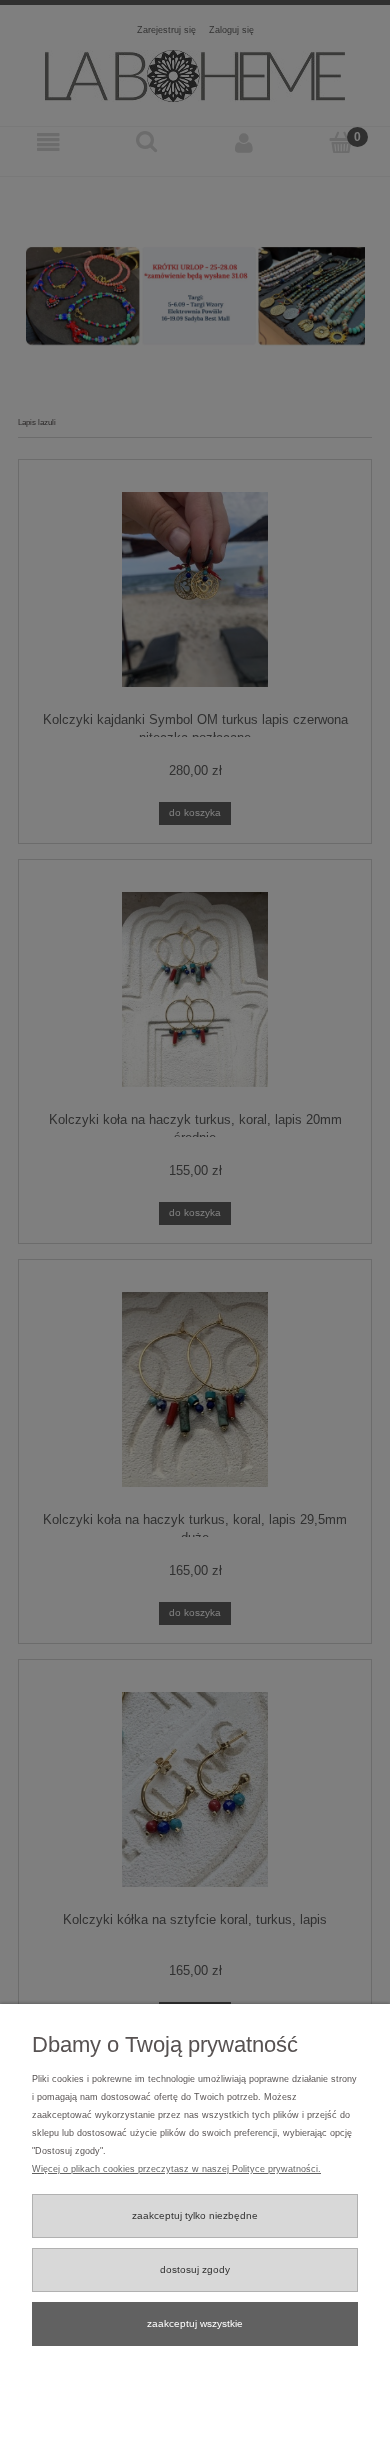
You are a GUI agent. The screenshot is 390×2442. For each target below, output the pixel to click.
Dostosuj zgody (195, 2269)
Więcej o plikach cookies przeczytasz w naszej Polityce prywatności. (176, 2169)
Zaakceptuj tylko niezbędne (195, 2215)
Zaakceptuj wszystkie (195, 2323)
